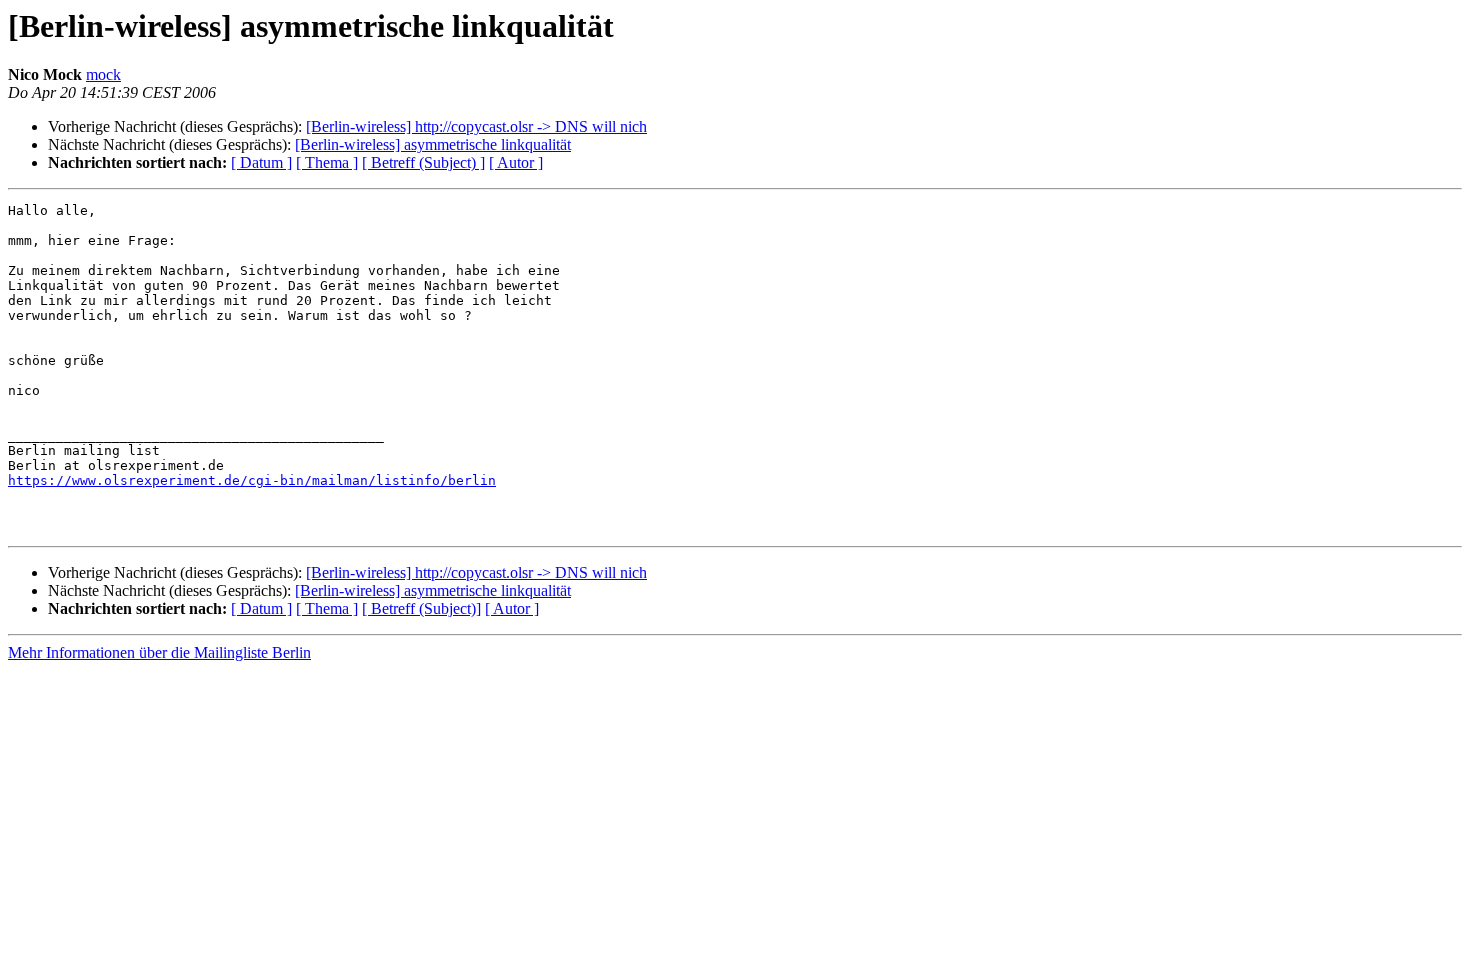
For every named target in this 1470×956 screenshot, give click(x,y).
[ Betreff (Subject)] (421, 608)
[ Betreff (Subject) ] (423, 162)
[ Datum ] (261, 162)
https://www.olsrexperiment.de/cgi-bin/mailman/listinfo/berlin (252, 480)
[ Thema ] (327, 162)
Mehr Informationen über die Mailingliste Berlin (159, 652)
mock (103, 74)
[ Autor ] (516, 162)
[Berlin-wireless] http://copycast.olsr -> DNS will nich (476, 126)
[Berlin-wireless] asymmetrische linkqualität (433, 144)
